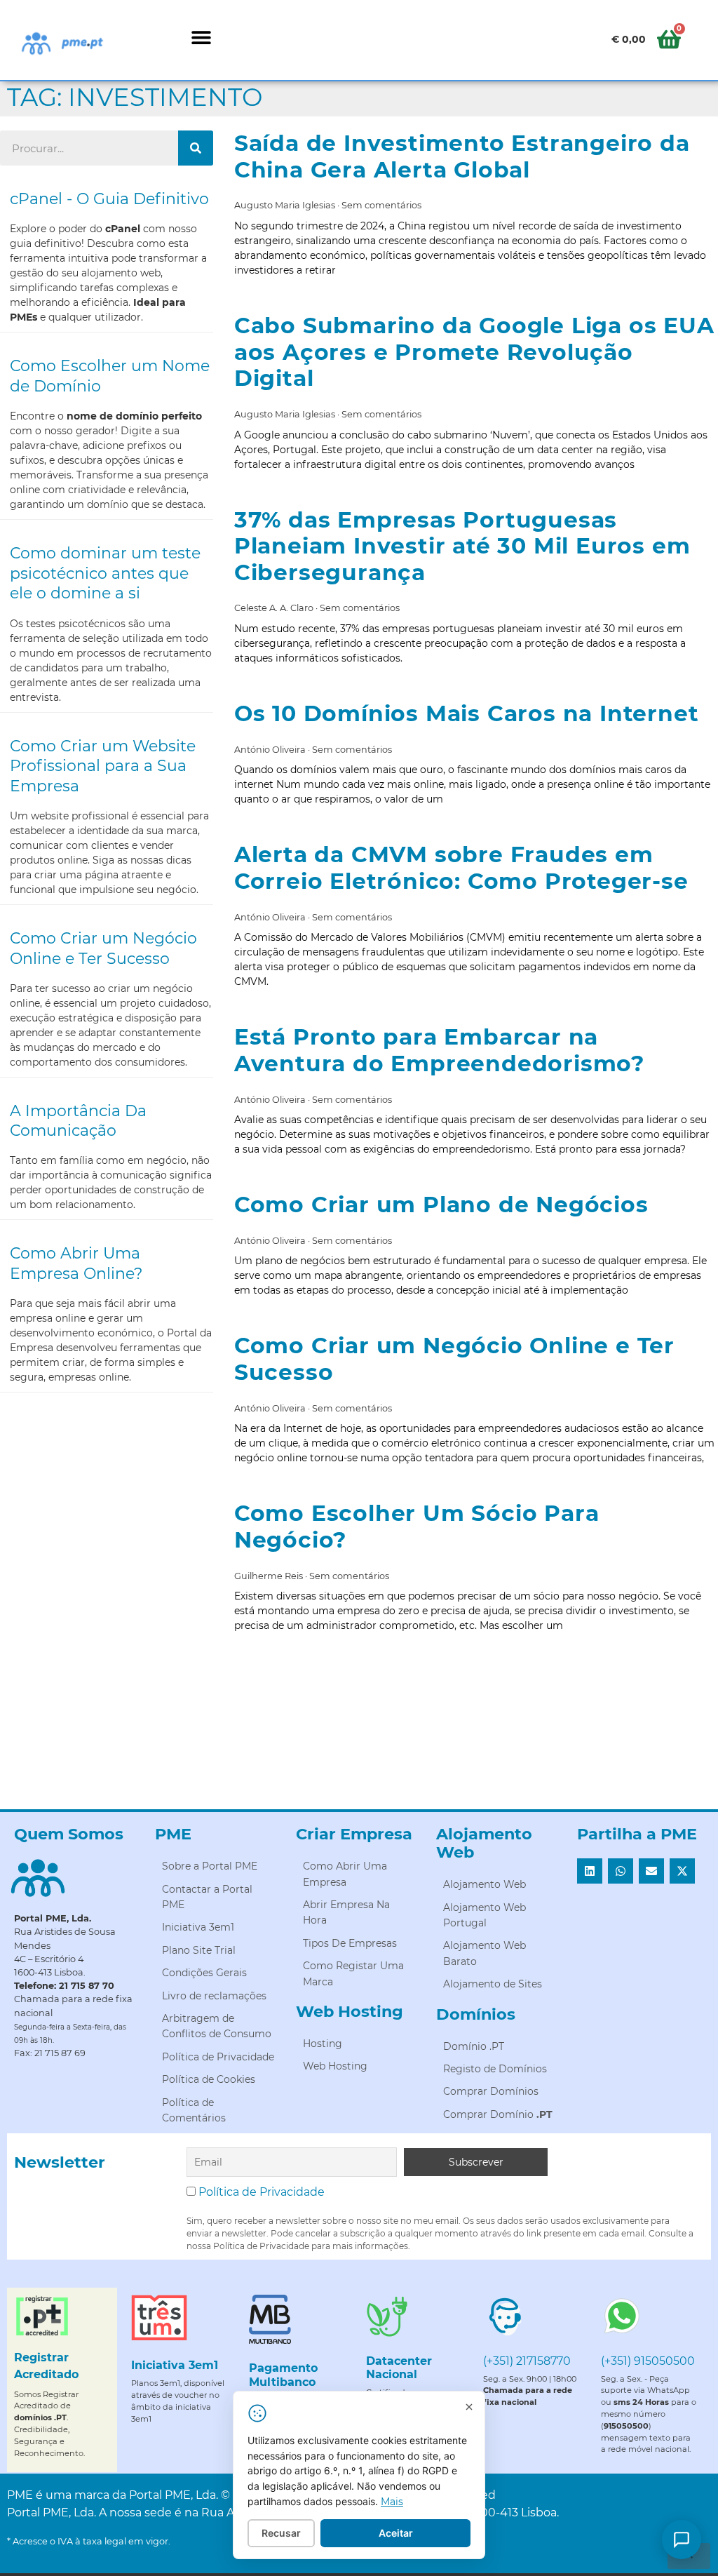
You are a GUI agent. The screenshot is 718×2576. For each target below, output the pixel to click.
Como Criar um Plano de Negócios (441, 1205)
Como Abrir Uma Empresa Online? (76, 1263)
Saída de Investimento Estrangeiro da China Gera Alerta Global (462, 156)
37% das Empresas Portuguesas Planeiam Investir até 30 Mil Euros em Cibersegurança (462, 546)
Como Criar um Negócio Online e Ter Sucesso (103, 948)
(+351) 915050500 (648, 2361)
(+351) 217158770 (527, 2361)
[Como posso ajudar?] (682, 2540)
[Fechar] (469, 2407)
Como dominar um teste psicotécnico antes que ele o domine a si (105, 573)
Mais (392, 2502)
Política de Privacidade (262, 2192)
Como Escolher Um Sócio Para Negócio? (417, 1527)
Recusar (281, 2533)
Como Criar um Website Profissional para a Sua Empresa (103, 766)
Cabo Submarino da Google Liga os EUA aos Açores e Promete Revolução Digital (474, 352)
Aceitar (396, 2533)
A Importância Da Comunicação (78, 1121)
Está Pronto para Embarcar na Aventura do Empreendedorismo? (439, 1050)
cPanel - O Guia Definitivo (109, 199)
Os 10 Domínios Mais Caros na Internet (467, 713)
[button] (201, 37)
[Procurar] (196, 148)
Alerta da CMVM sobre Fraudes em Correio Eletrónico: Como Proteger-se (461, 868)
